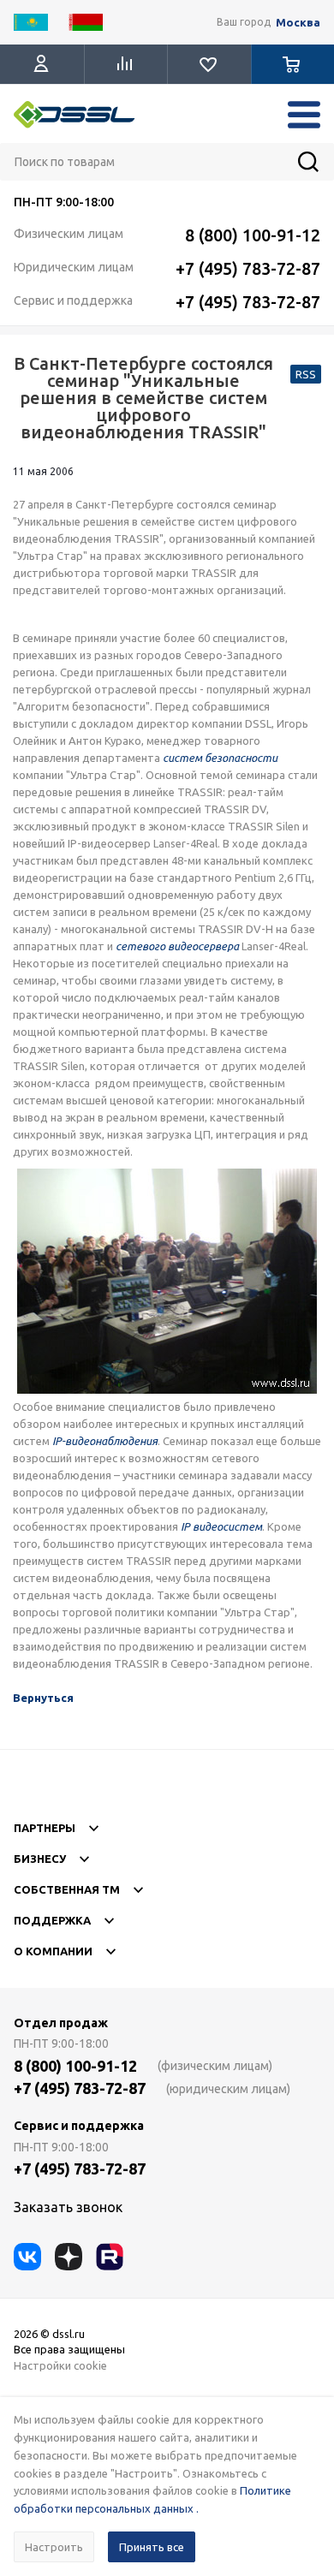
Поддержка (52, 1920)
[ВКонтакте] (27, 2257)
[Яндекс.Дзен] (69, 2257)
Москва (298, 23)
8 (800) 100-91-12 (253, 235)
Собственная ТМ (67, 1889)
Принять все (152, 2547)
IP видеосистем (221, 1526)
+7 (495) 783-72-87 (248, 268)
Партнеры (45, 1828)
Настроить (54, 2547)
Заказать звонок (68, 2207)
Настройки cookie (60, 2365)
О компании (53, 1951)
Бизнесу (40, 1859)
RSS (306, 374)
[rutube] (110, 2257)
